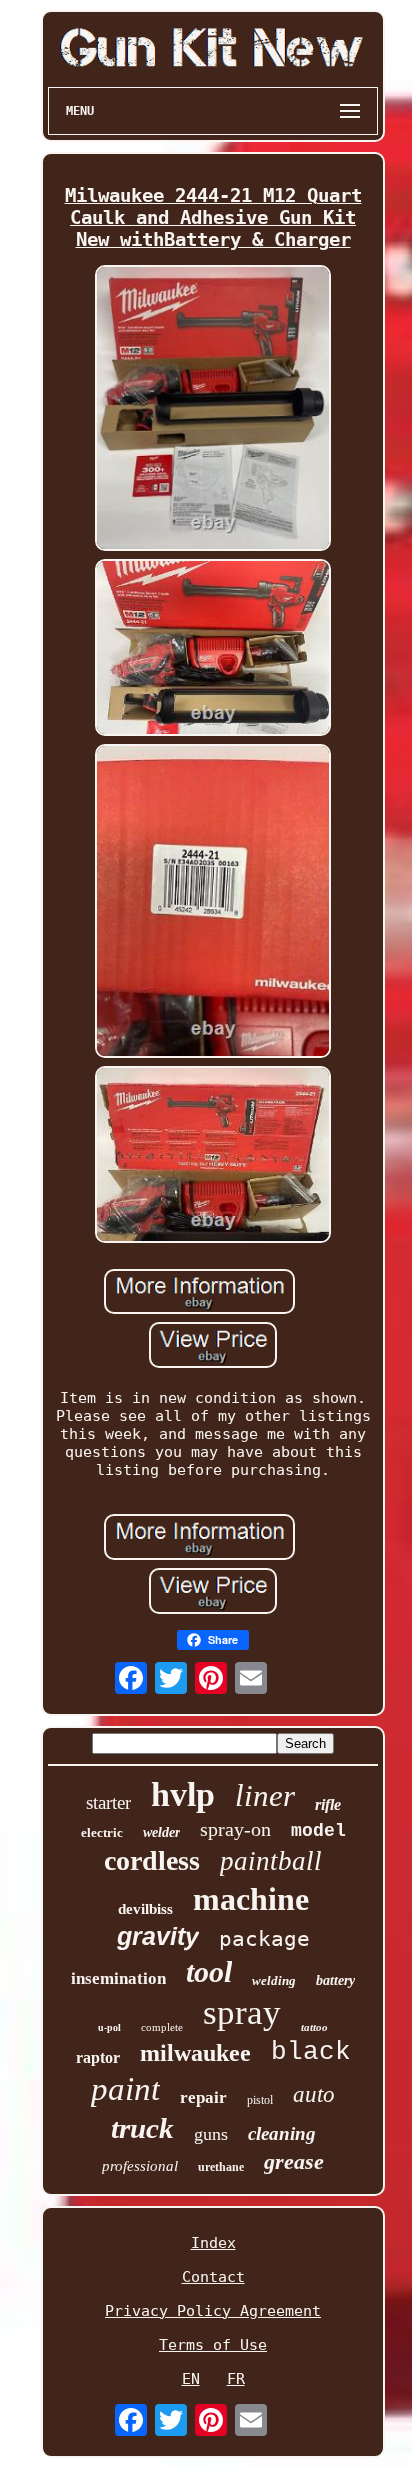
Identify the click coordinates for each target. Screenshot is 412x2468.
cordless (152, 1860)
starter (108, 1802)
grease (294, 2161)
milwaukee (195, 2053)
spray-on (235, 1829)
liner (265, 1795)
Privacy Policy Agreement (213, 2311)
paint (125, 2089)
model (318, 1831)
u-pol (109, 2027)
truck (142, 2128)
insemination (118, 1978)
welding (274, 1980)
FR (236, 2379)
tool (209, 1971)
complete (162, 2027)
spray (242, 2012)
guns (211, 2134)
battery (335, 1980)
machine (251, 1899)
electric (102, 1832)
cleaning (282, 2133)
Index (213, 2243)
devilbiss (145, 1909)
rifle (328, 1804)
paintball (271, 1861)
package (264, 1939)
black (311, 2052)
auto (314, 2094)
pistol (260, 2100)
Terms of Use (213, 2345)
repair (203, 2097)
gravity (158, 1936)
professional (140, 2166)
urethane (221, 2167)
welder (161, 1832)
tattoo (314, 2027)
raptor (98, 2057)
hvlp (183, 1794)
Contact (213, 2277)
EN (191, 2379)
